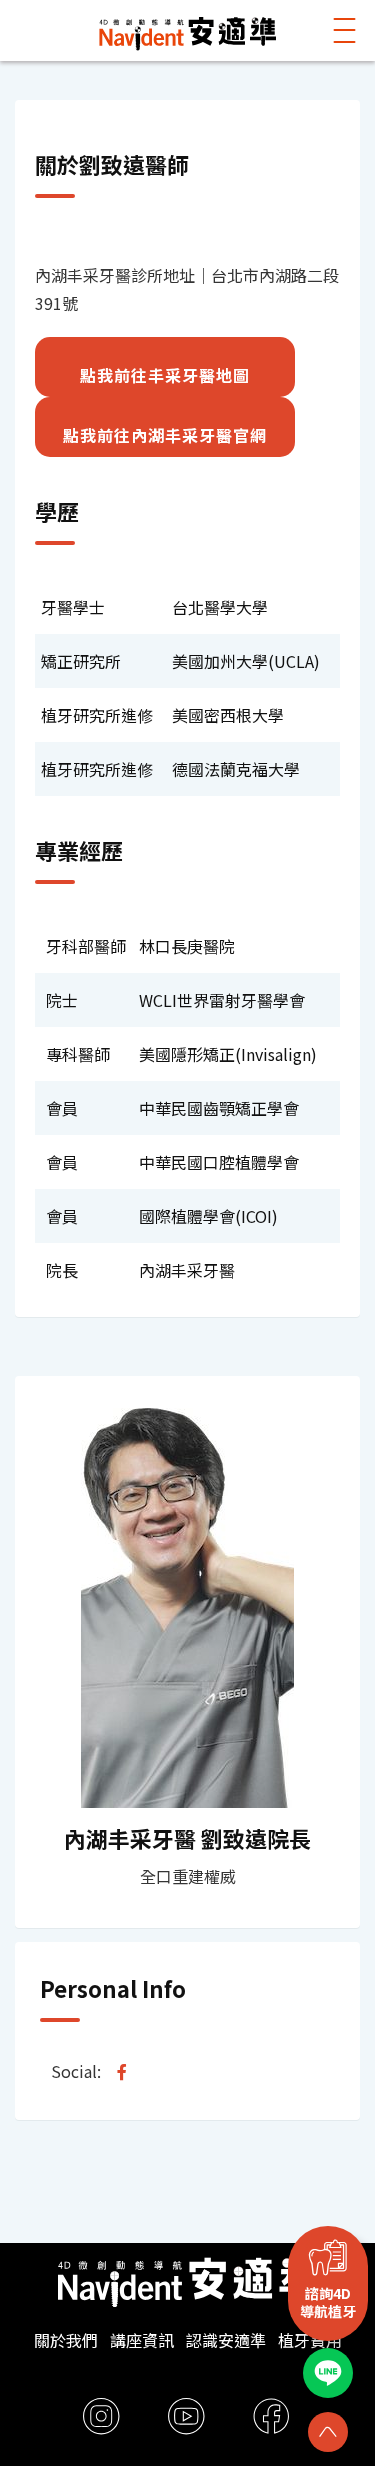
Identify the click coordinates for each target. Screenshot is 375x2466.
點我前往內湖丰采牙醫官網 (165, 435)
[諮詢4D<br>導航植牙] (328, 2257)
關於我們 (66, 2340)
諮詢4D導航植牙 (328, 2302)
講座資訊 (142, 2340)
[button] (345, 30)
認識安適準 (226, 2340)
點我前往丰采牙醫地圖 (165, 375)
